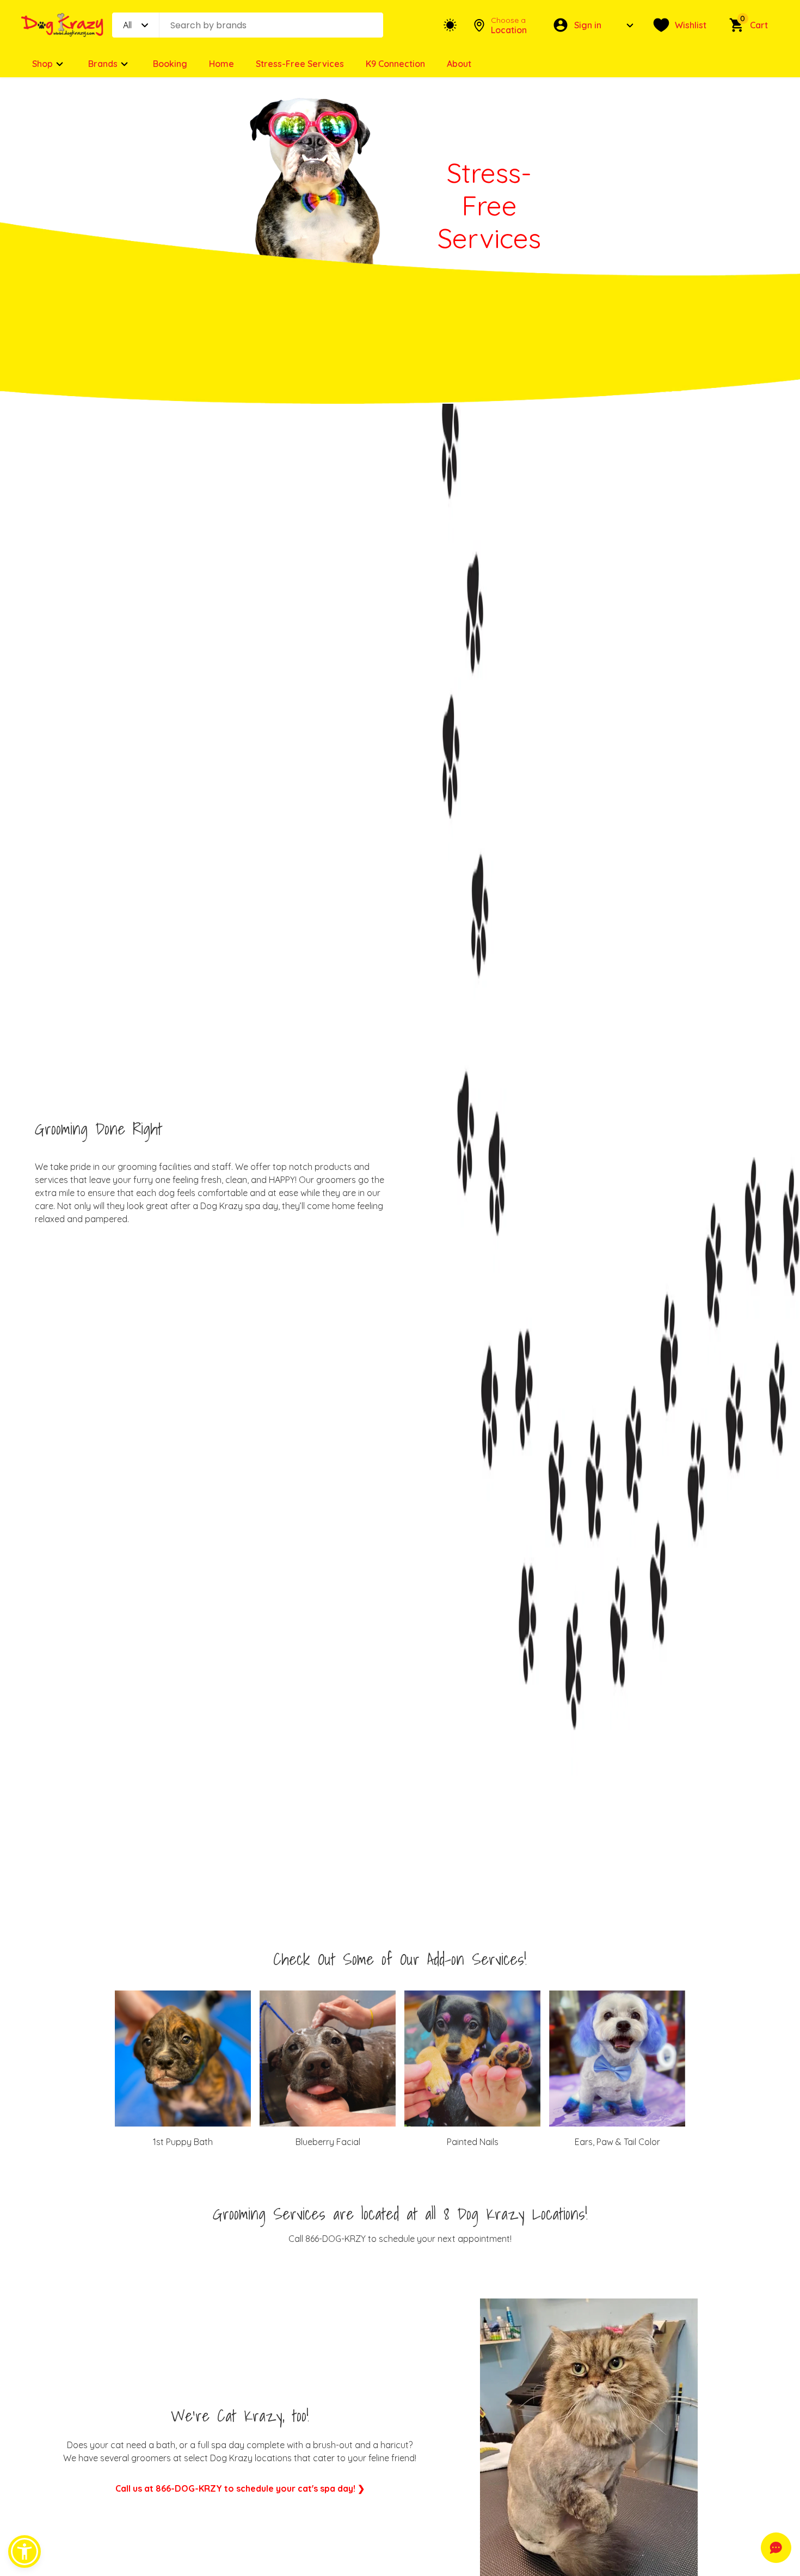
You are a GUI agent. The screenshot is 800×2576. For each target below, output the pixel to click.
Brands (103, 64)
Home (221, 64)
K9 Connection (395, 64)
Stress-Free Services (300, 64)
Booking (170, 64)
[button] (24, 2552)
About (459, 64)
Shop (42, 64)
